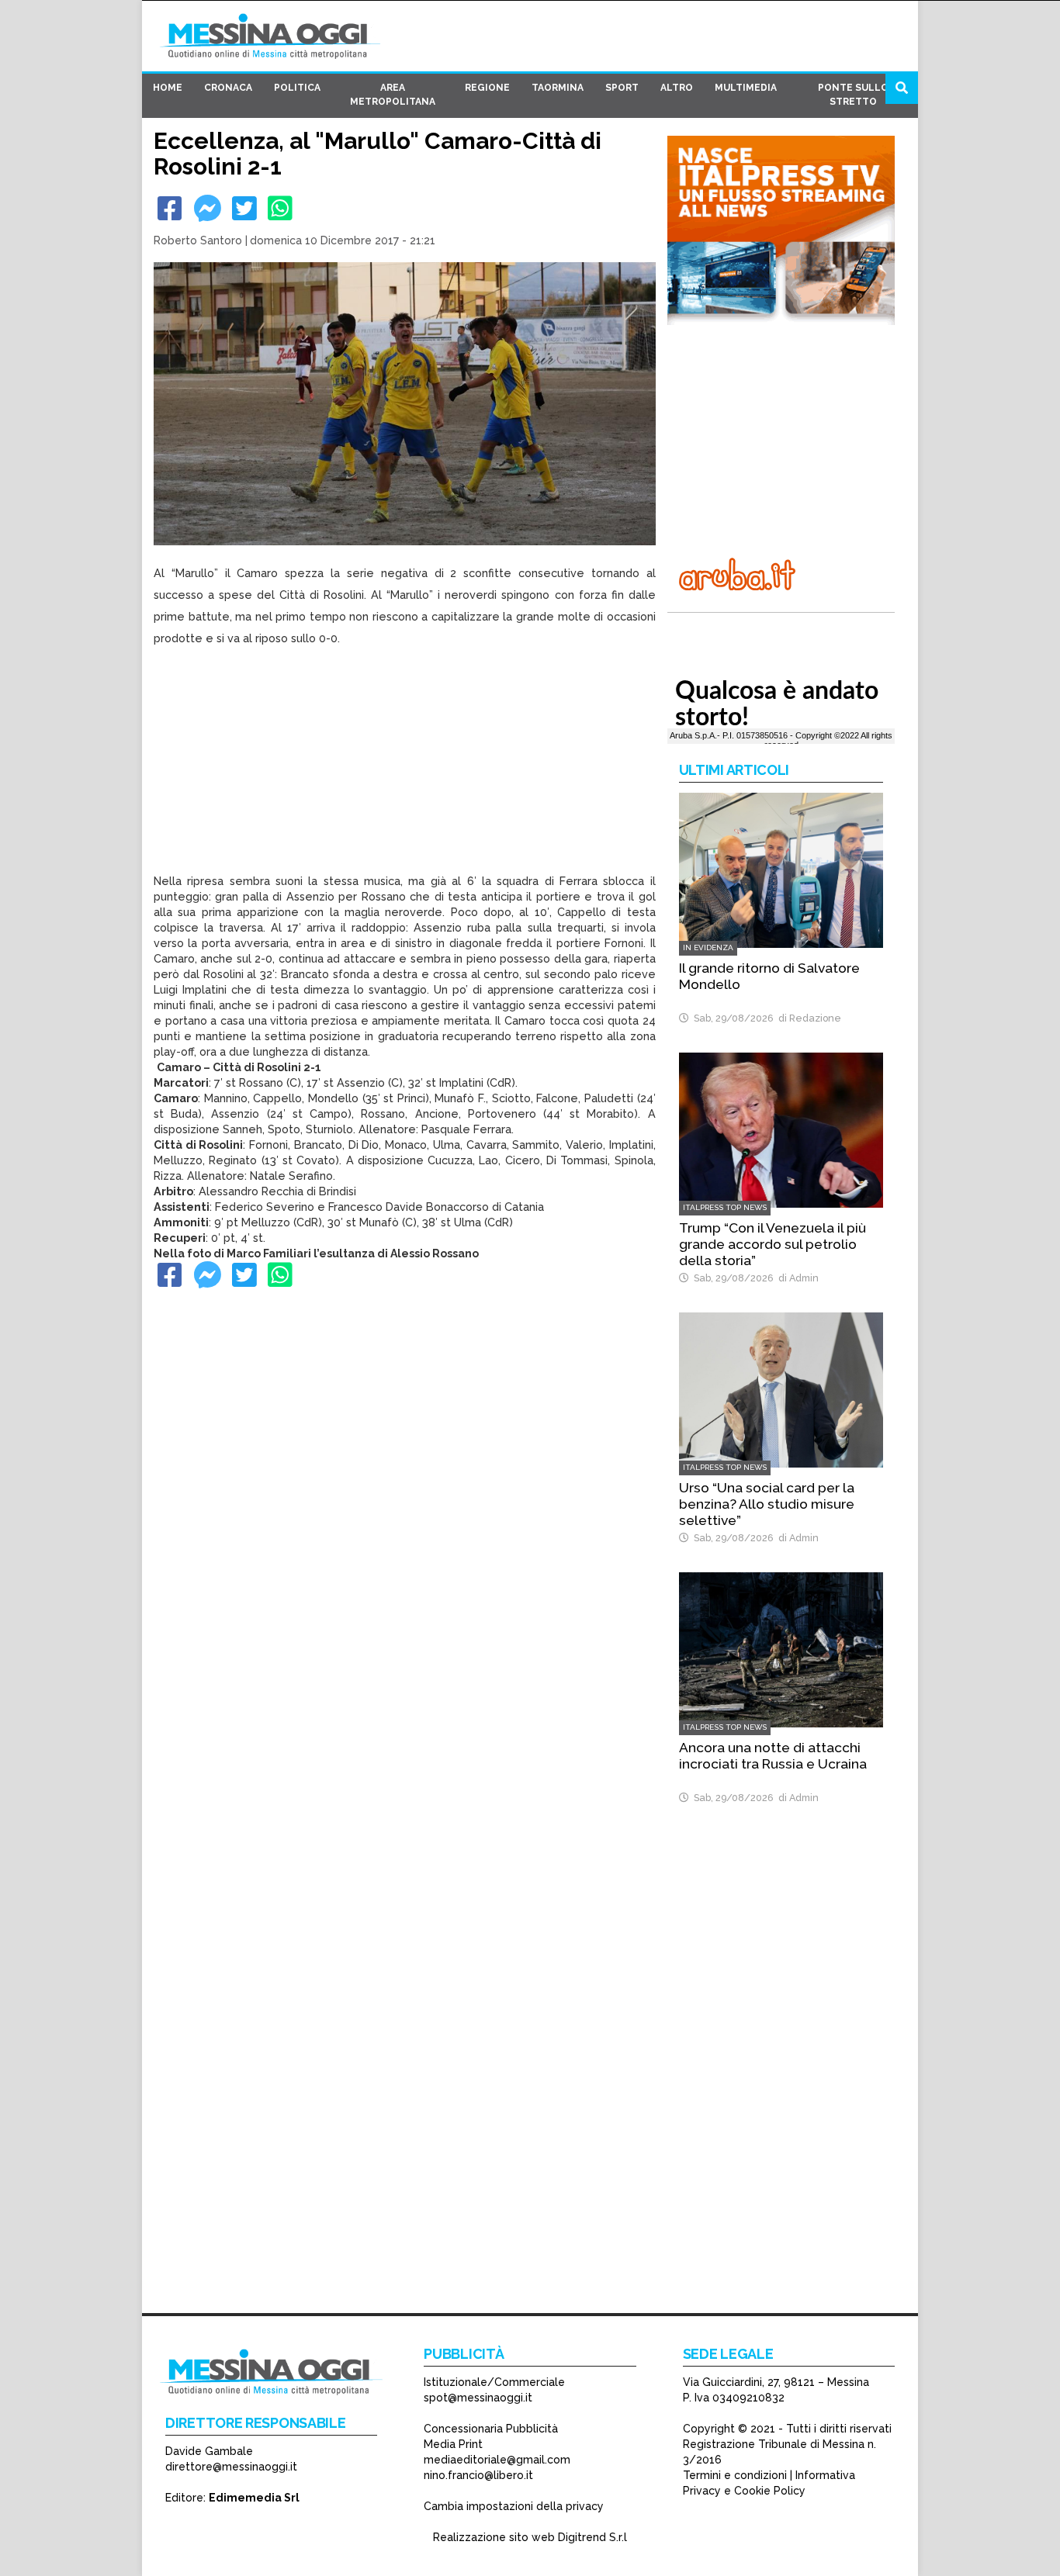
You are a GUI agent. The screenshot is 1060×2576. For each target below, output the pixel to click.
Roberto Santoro (198, 240)
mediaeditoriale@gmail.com (497, 2460)
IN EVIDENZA (708, 947)
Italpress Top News (725, 1207)
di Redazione (807, 1018)
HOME (168, 88)
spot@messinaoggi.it (478, 2398)
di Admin (796, 1278)
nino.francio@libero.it (478, 2475)
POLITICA (297, 88)
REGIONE (487, 88)
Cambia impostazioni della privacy (514, 2506)
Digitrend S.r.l (592, 2537)
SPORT (622, 88)
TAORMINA (558, 88)
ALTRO (677, 88)
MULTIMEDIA (746, 88)
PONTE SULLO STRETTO (853, 95)
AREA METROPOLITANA (393, 95)
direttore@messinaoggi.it (231, 2467)
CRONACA (228, 88)
